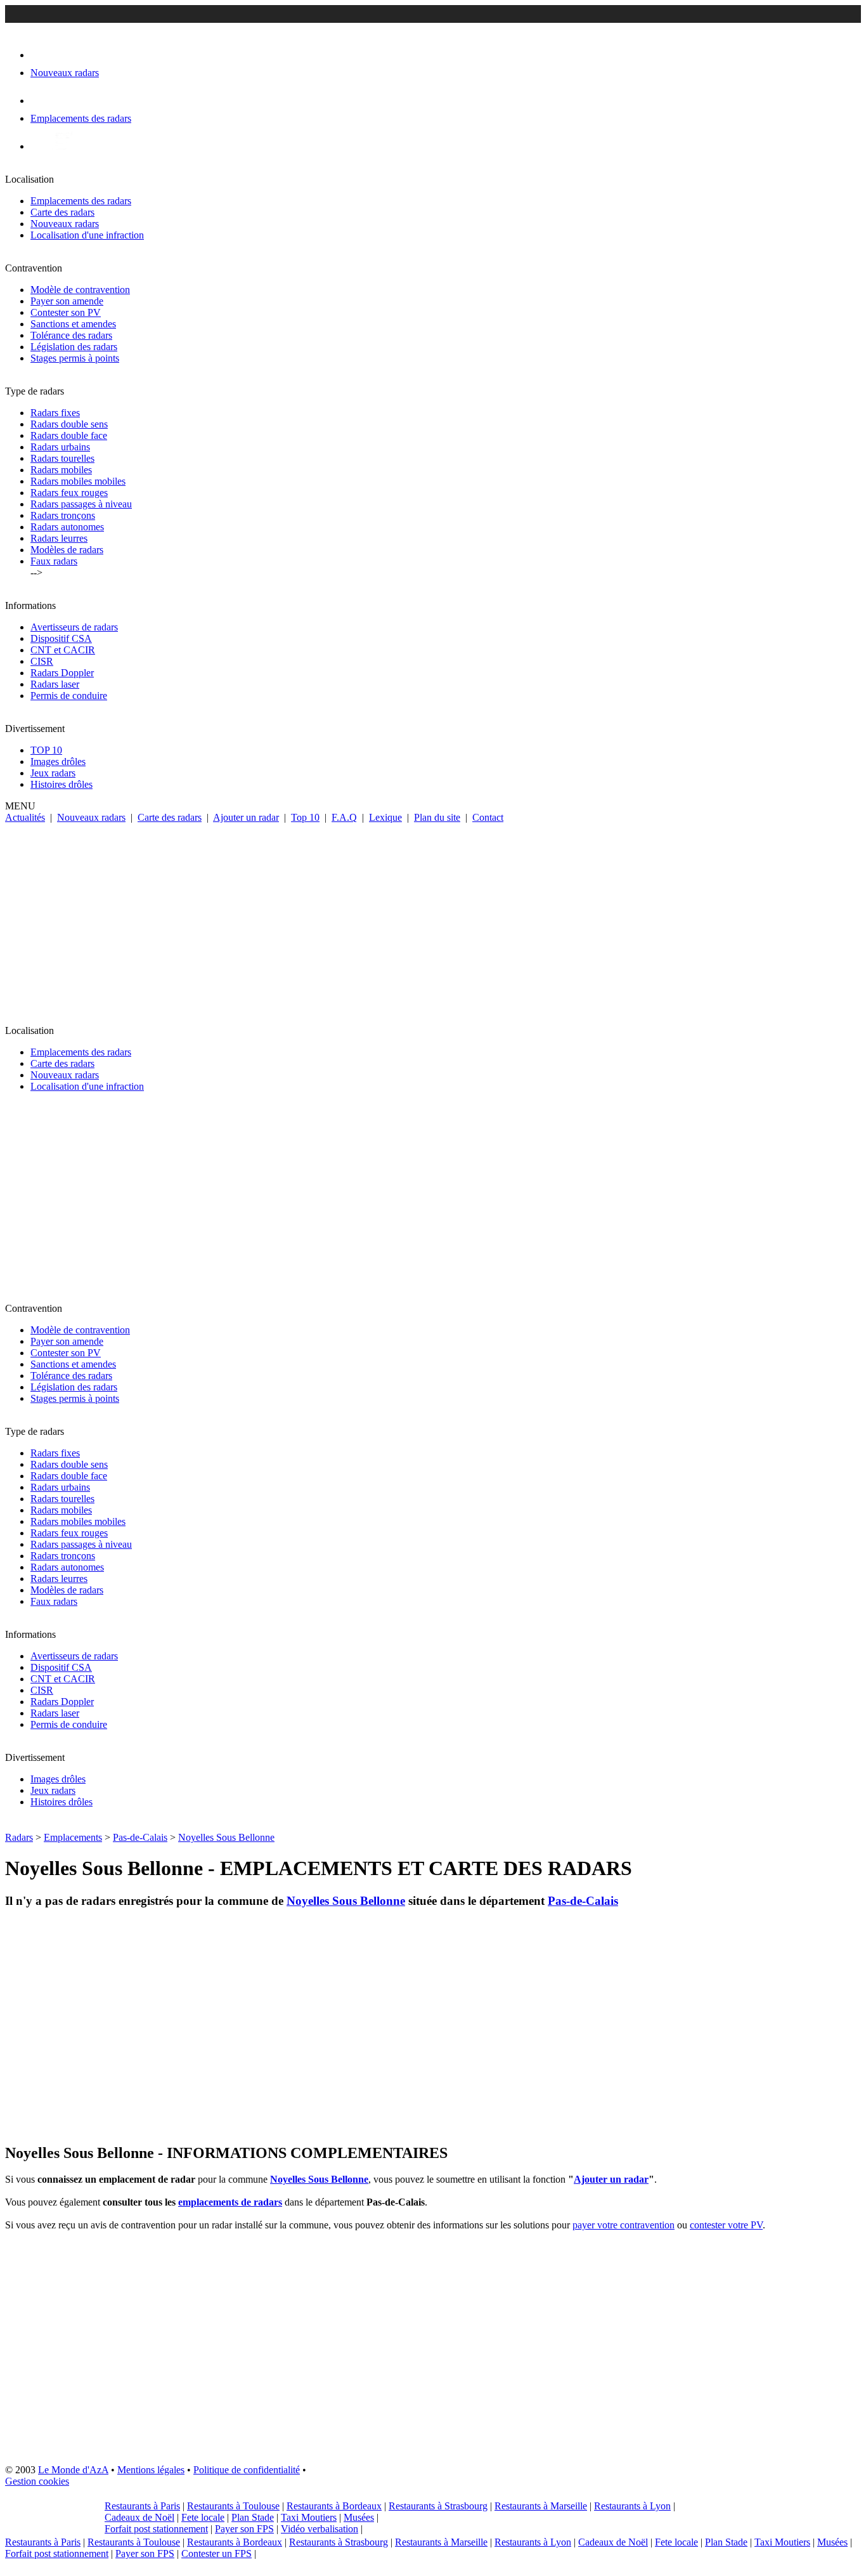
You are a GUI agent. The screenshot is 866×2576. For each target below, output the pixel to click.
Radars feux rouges (69, 493)
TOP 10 (46, 750)
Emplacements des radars (81, 201)
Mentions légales (151, 2470)
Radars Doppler (62, 673)
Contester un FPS (217, 2553)
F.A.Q (344, 817)
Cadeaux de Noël (139, 2517)
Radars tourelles (62, 458)
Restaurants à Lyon (632, 2506)
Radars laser (55, 684)
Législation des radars (74, 347)
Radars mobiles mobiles (78, 481)
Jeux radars (53, 773)
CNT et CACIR (63, 650)
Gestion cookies (37, 2481)
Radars (19, 1837)
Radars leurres (59, 538)
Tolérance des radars (71, 335)
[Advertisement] (433, 919)
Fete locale (203, 2517)
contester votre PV (726, 2225)
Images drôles (58, 762)
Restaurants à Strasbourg (438, 2506)
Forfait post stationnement (156, 2529)
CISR (42, 661)
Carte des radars (62, 212)
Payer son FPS (244, 2529)
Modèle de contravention (80, 290)
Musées (359, 2517)
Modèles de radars (67, 550)
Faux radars (54, 561)
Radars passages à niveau (81, 504)
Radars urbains (60, 447)
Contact (488, 817)
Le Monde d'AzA (73, 2470)
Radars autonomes (67, 527)
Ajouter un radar (246, 817)
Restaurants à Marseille (541, 2506)
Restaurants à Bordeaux (334, 2506)
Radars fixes (55, 413)
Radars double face (69, 435)
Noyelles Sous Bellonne (226, 1837)
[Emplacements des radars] (41, 101)
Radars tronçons (63, 515)
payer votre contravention (624, 2225)
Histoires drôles (61, 784)
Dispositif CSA (61, 638)
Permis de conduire (69, 696)
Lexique (385, 817)
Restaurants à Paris (142, 2506)
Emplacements (73, 1837)
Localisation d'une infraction (87, 235)
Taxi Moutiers (309, 2517)
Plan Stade (253, 2517)
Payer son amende (67, 301)
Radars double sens (69, 424)
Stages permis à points (75, 358)
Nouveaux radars (65, 224)
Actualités (25, 817)
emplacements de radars (230, 2202)
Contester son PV (66, 312)
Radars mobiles (61, 470)
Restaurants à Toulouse (233, 2506)
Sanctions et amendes (73, 324)
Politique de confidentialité (247, 2470)
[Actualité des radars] (62, 146)
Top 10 (305, 817)
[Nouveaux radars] (42, 55)
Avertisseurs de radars (74, 627)
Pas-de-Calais (140, 1837)
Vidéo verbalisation (320, 2529)
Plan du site (437, 817)
